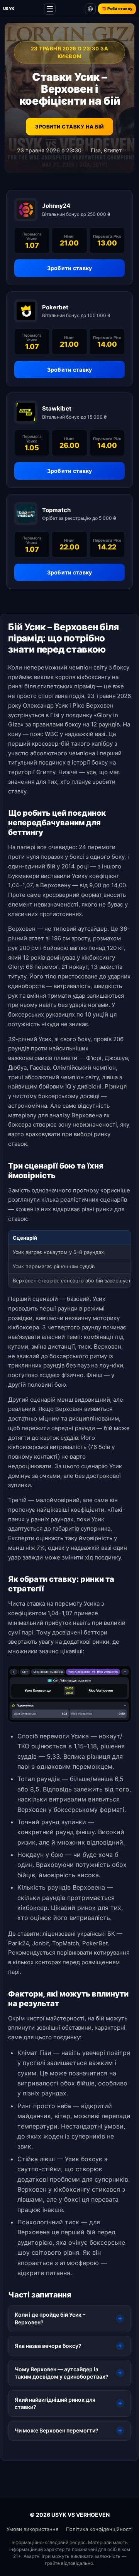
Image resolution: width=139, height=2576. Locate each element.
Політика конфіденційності (99, 2529)
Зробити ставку (70, 268)
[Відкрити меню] (50, 9)
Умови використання (32, 2529)
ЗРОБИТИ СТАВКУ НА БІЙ (69, 127)
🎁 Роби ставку (117, 8)
